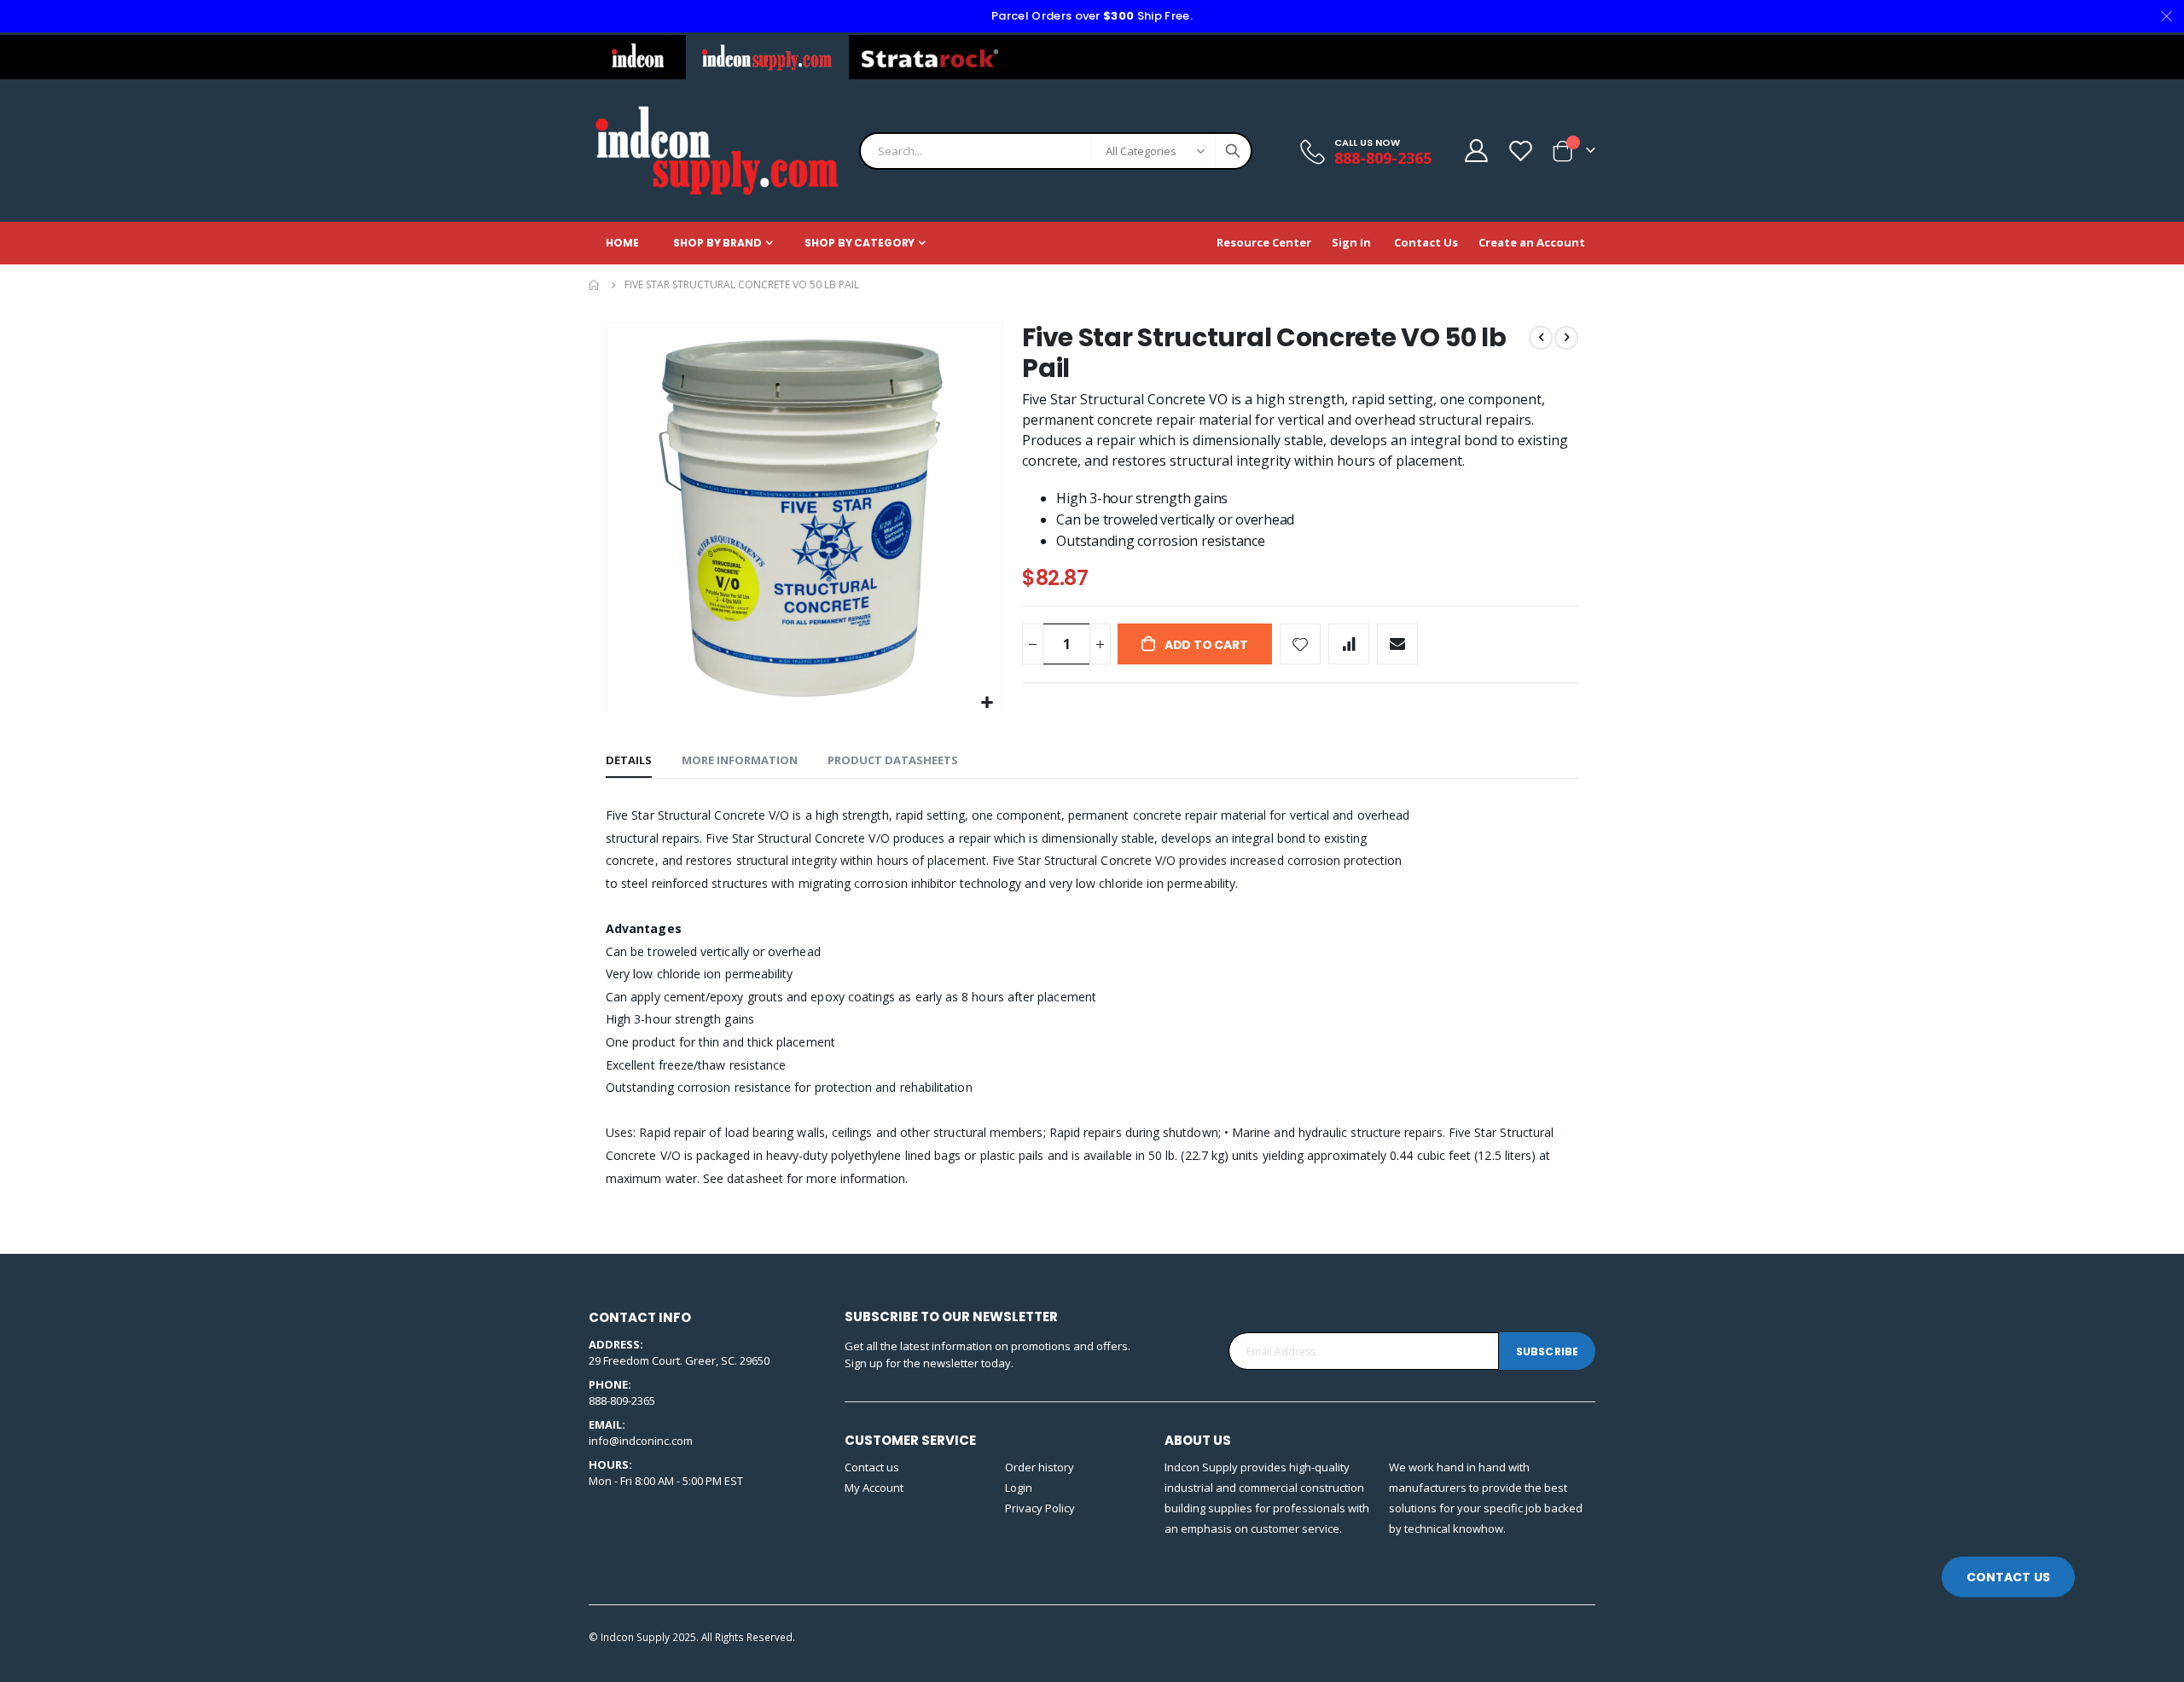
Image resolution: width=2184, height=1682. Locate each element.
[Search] (1233, 151)
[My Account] (1475, 151)
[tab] (629, 761)
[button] (987, 703)
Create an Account (1532, 242)
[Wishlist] (1520, 151)
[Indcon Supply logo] (717, 151)
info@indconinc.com (641, 1441)
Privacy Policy (1040, 1508)
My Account (874, 1488)
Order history (1040, 1467)
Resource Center (1264, 242)
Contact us (872, 1467)
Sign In (1351, 242)
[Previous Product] (1541, 338)
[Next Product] (1566, 338)
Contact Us (1426, 242)
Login (1019, 1488)
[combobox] (1056, 151)
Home (595, 285)
